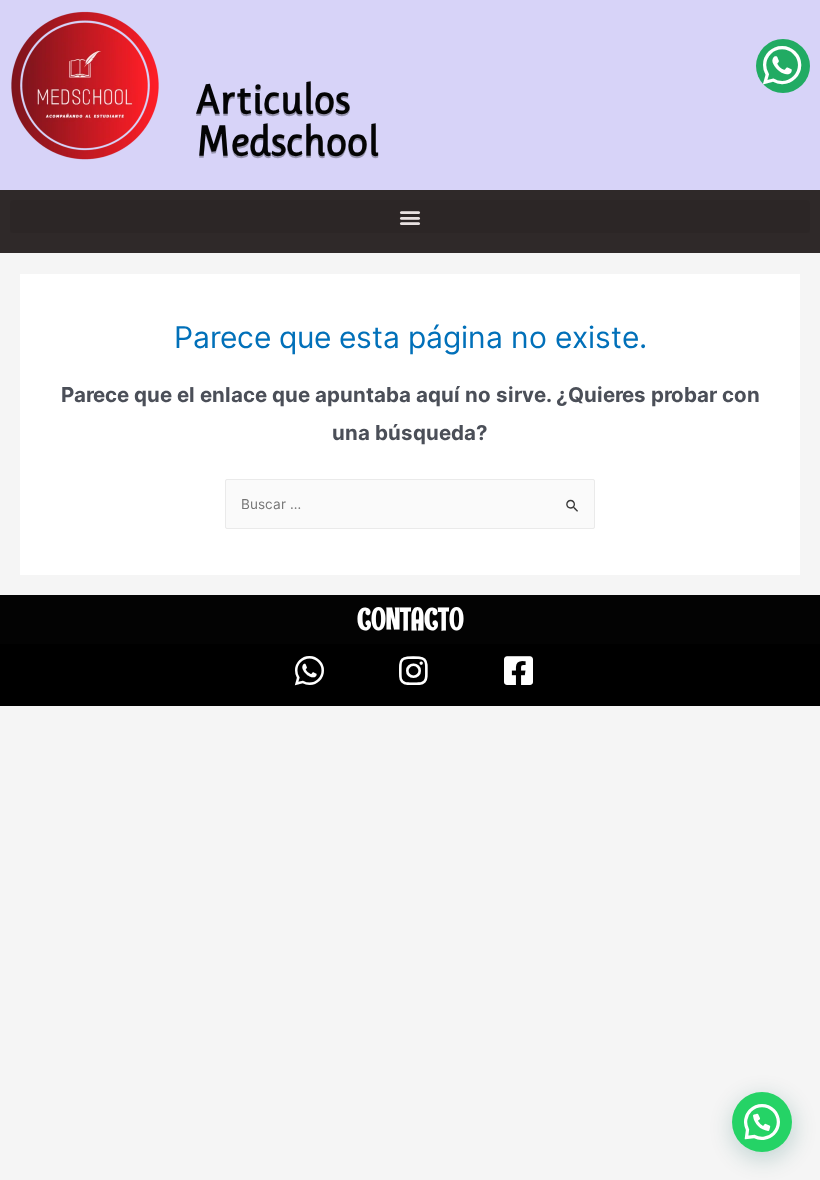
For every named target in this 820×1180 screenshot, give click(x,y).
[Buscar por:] (410, 504)
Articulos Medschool (287, 120)
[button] (410, 216)
